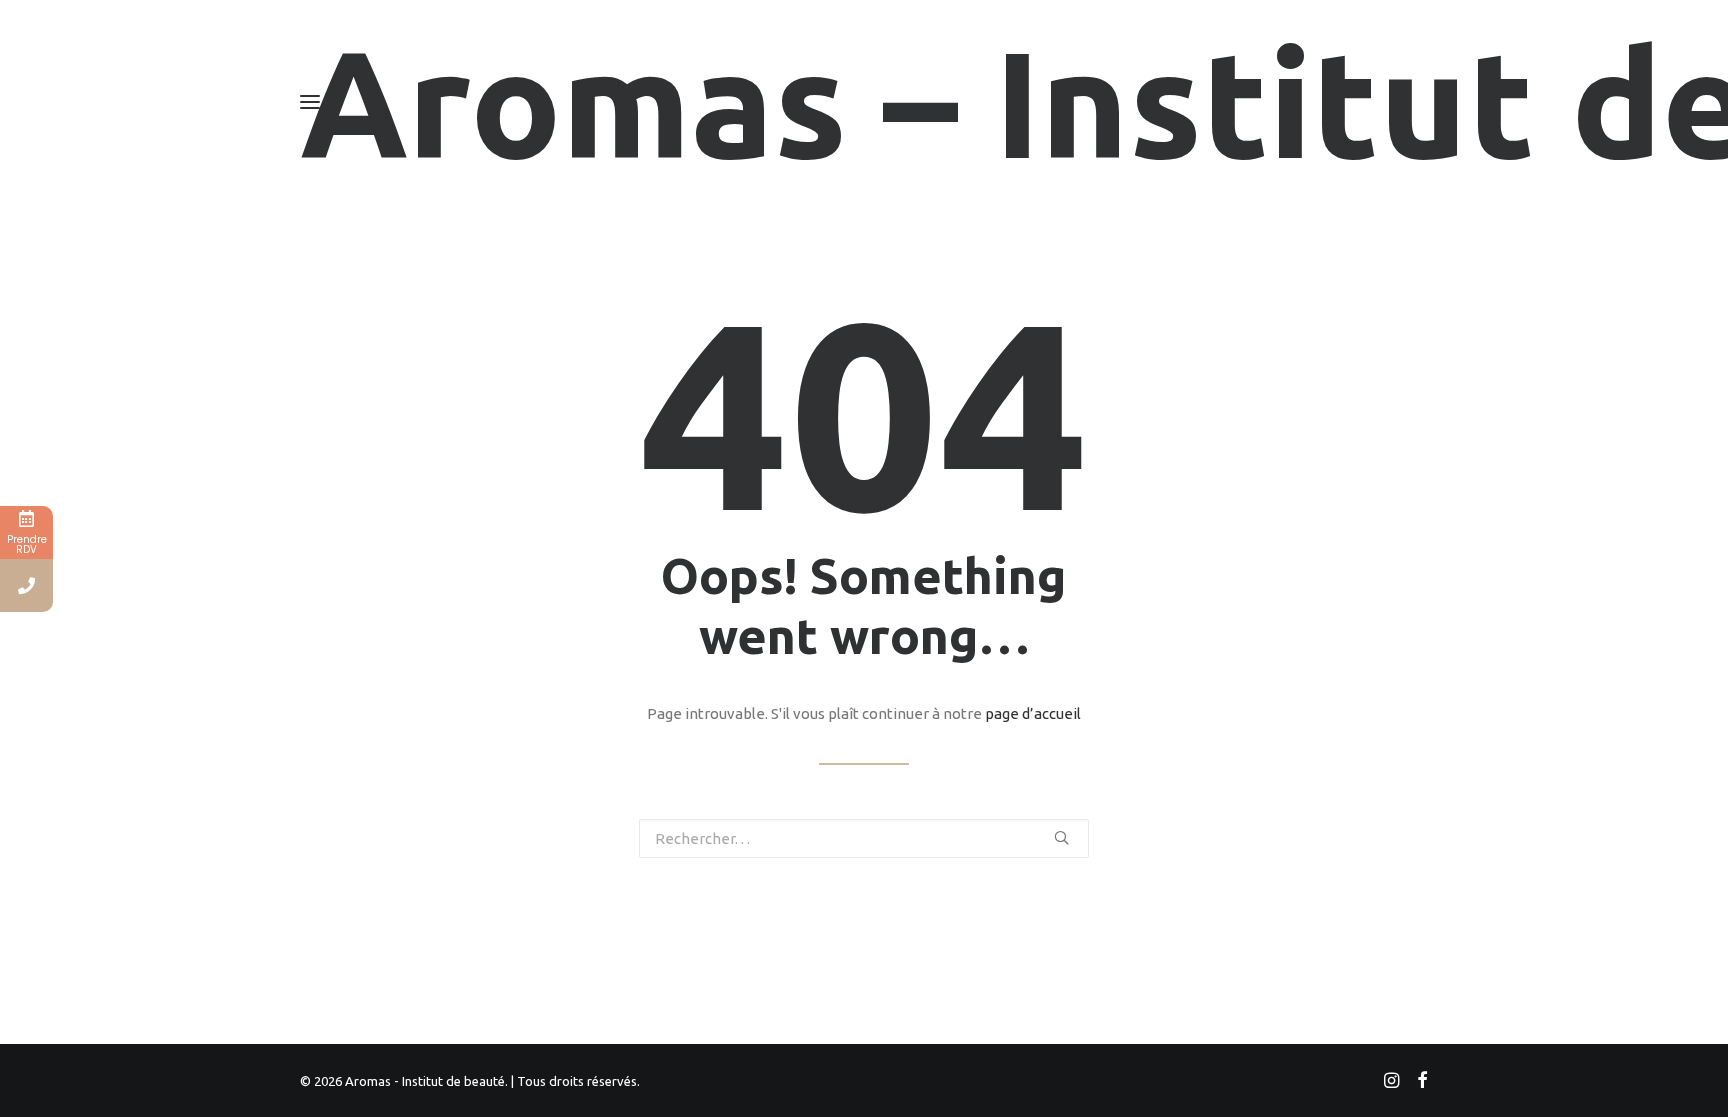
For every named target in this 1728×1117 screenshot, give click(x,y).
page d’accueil (1033, 713)
